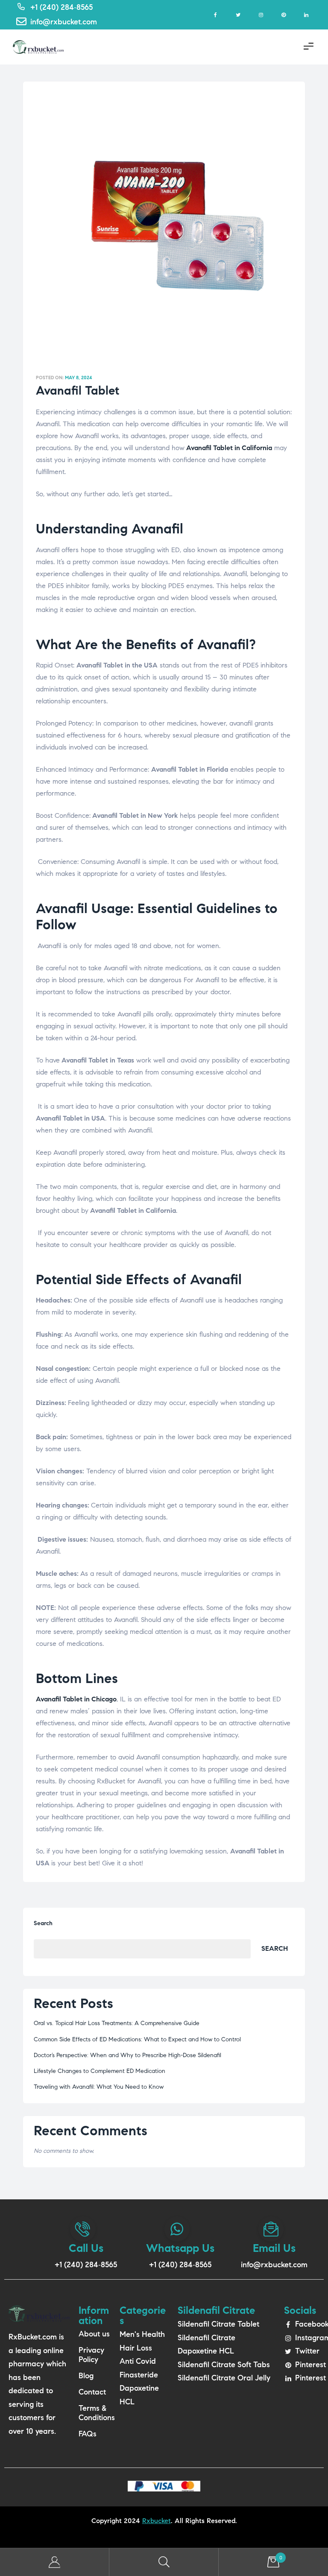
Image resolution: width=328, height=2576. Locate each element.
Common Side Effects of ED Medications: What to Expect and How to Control (137, 2039)
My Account (55, 2562)
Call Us (86, 2248)
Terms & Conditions (95, 2413)
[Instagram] (261, 15)
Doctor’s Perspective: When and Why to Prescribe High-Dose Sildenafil (127, 2055)
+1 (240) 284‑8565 (86, 2265)
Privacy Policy (91, 2355)
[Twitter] (238, 15)
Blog (86, 2376)
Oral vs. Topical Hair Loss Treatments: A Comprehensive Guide (117, 2023)
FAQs (88, 2434)
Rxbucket (157, 2521)
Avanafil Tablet (78, 391)
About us (94, 2334)
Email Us (274, 2248)
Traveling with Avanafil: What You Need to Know (99, 2087)
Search (43, 1923)
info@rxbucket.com (274, 2265)
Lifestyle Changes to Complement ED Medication (100, 2071)
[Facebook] (215, 15)
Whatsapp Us (180, 2248)
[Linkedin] (306, 15)
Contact (92, 2392)
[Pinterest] (283, 15)
